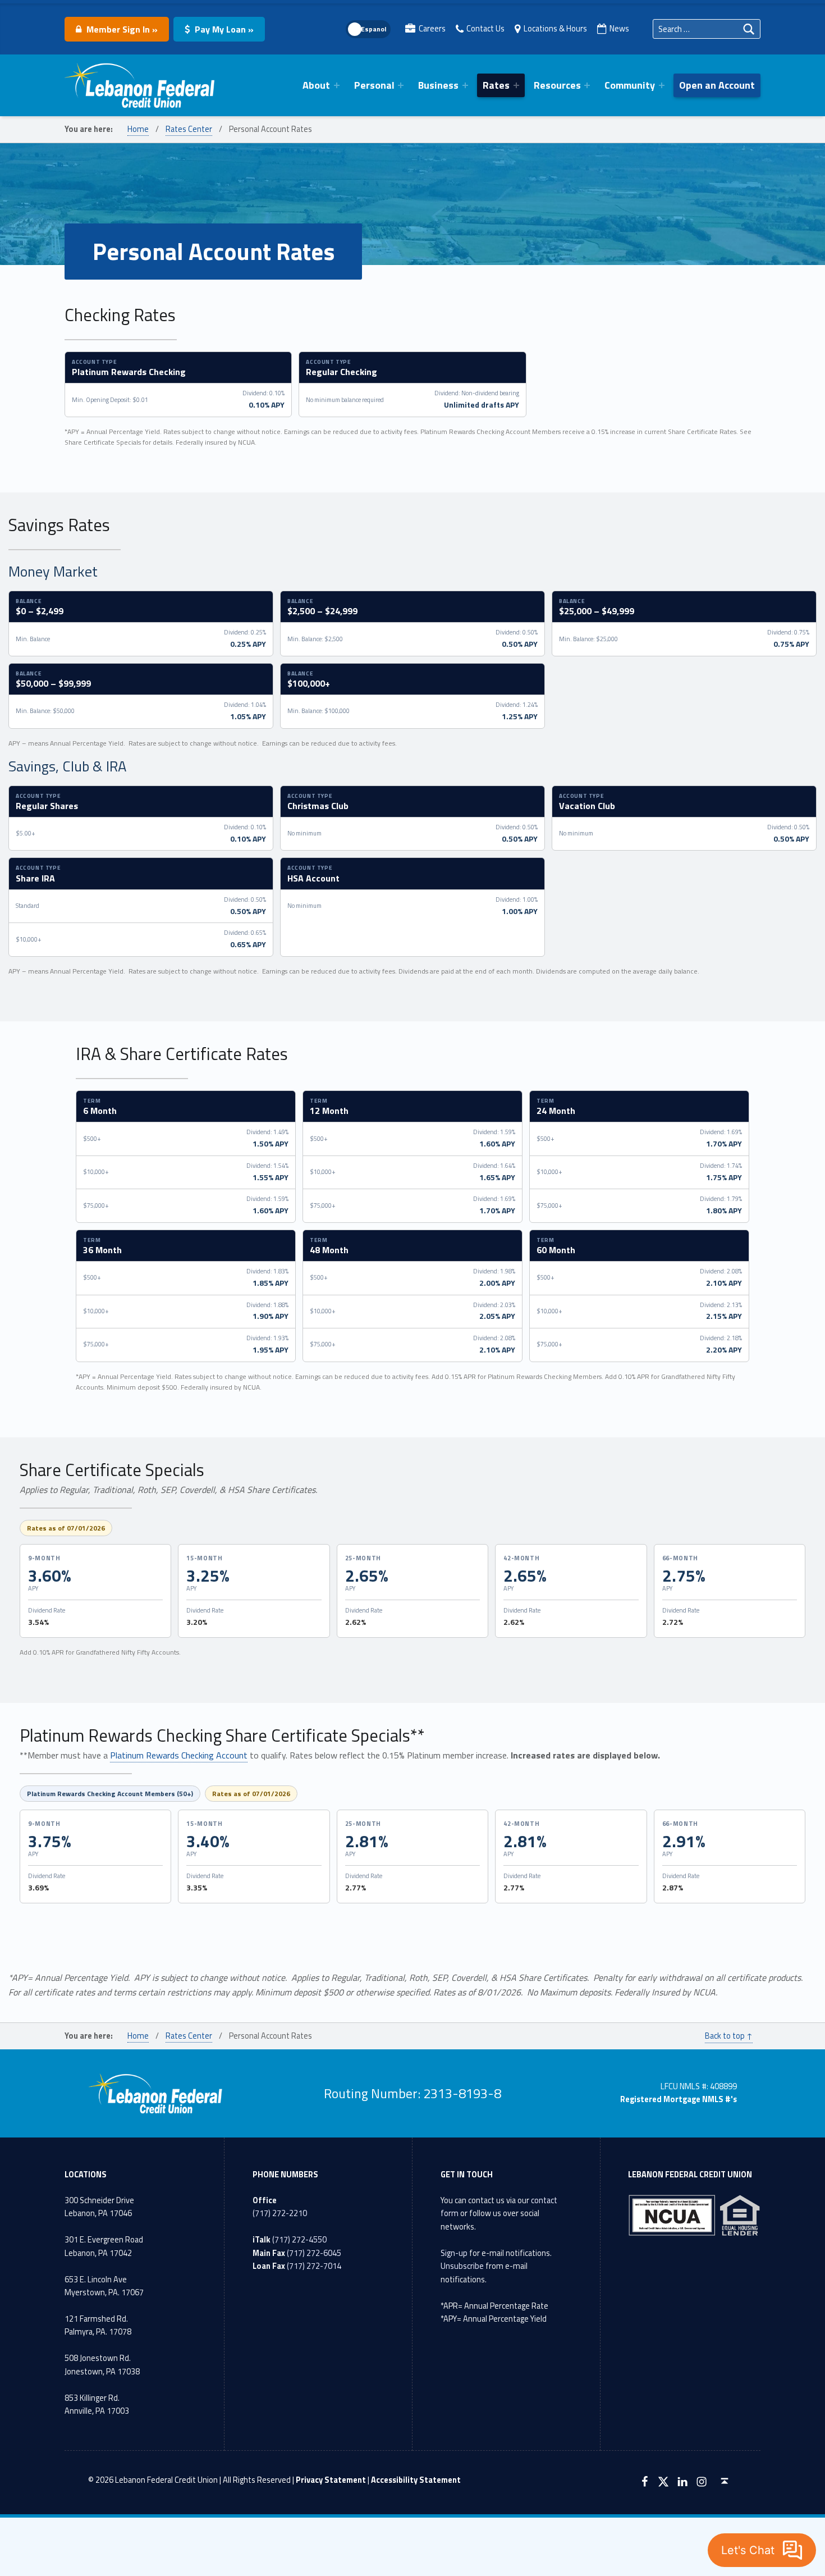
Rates (496, 85)
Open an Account (717, 85)
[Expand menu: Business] (465, 85)
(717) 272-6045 (314, 2253)
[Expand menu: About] (337, 85)
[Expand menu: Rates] (516, 85)
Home (138, 129)
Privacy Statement (331, 2480)
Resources (557, 85)
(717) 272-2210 (280, 2213)
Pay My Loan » (223, 29)
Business (438, 85)
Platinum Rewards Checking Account (179, 1755)
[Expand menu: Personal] (401, 85)
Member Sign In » (121, 29)
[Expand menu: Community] (662, 85)
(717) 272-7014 (314, 2266)
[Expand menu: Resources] (587, 85)
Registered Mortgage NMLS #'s (679, 2099)
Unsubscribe (462, 2266)
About (316, 85)
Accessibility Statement (416, 2480)
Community (630, 85)
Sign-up (454, 2253)
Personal (374, 85)
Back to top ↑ (729, 2036)
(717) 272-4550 (299, 2240)
